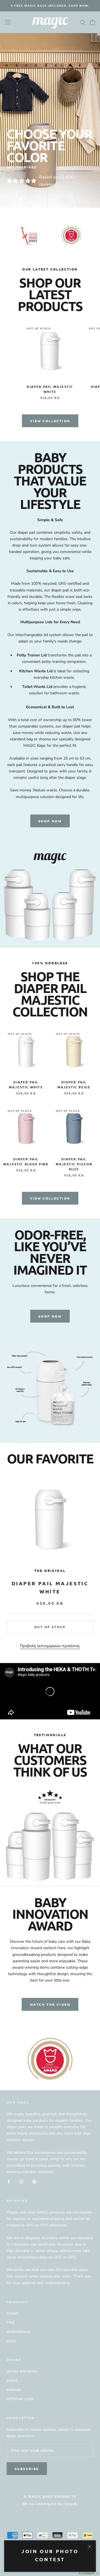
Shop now (50, 1316)
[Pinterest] (34, 2181)
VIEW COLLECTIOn (50, 1198)
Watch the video (50, 2004)
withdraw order (20, 2399)
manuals (14, 2390)
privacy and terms (22, 2371)
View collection (50, 421)
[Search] (83, 22)
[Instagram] (21, 2181)
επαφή (12, 2313)
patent (12, 2380)
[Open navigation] (8, 22)
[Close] (90, 2547)
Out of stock (50, 1627)
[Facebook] (9, 2181)
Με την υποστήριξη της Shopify (50, 2504)
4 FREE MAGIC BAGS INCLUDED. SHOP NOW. (50, 5)
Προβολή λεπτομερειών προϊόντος (50, 1646)
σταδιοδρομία (18, 2332)
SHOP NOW (50, 821)
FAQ (11, 2322)
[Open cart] (93, 22)
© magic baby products (50, 2496)
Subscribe (27, 2469)
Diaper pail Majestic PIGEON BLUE (74, 1164)
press (11, 2341)
